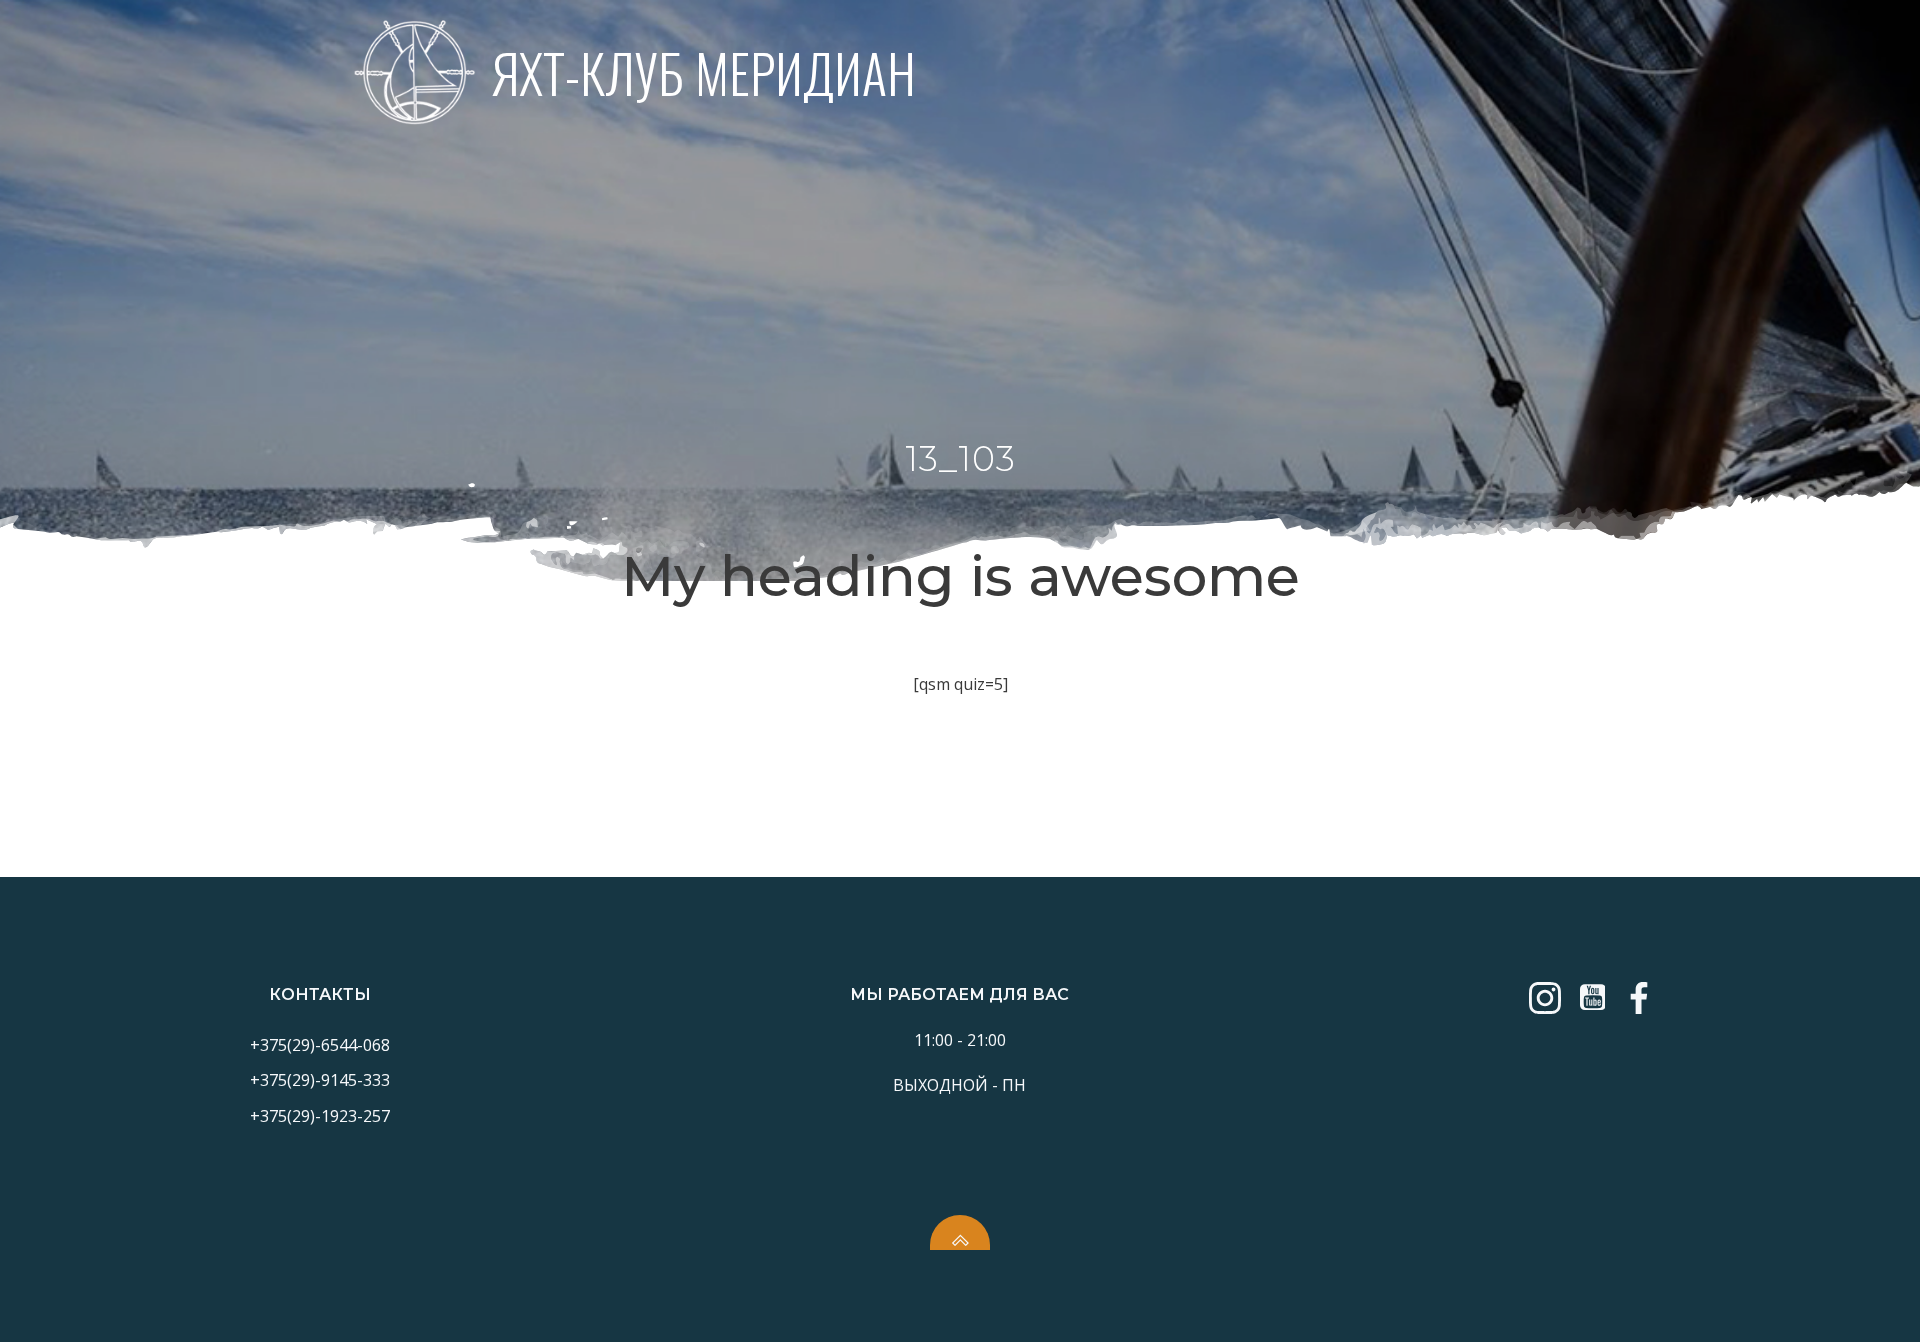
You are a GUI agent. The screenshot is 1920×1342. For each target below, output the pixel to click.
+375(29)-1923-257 (320, 1116)
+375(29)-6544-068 (320, 1045)
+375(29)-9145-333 (320, 1080)
